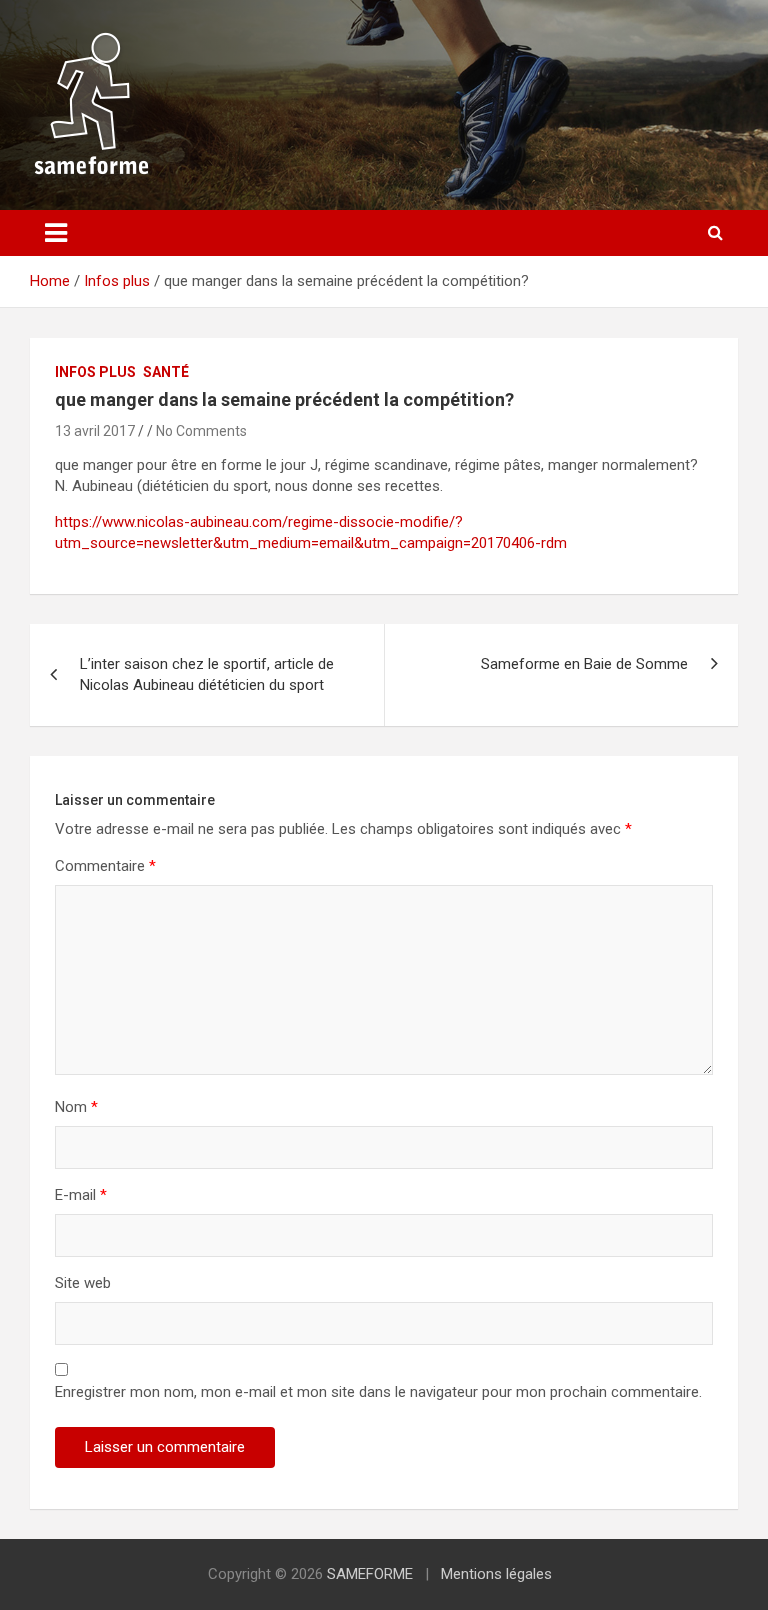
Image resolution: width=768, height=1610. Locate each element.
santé (166, 372)
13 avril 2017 (95, 431)
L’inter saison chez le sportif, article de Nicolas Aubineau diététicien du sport (207, 674)
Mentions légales (496, 1574)
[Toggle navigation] (56, 233)
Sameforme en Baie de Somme (584, 664)
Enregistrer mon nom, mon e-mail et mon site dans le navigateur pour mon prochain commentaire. (378, 1392)
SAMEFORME (370, 1574)
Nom (76, 1107)
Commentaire (105, 866)
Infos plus (95, 372)
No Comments (201, 431)
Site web (83, 1283)
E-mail (81, 1195)
